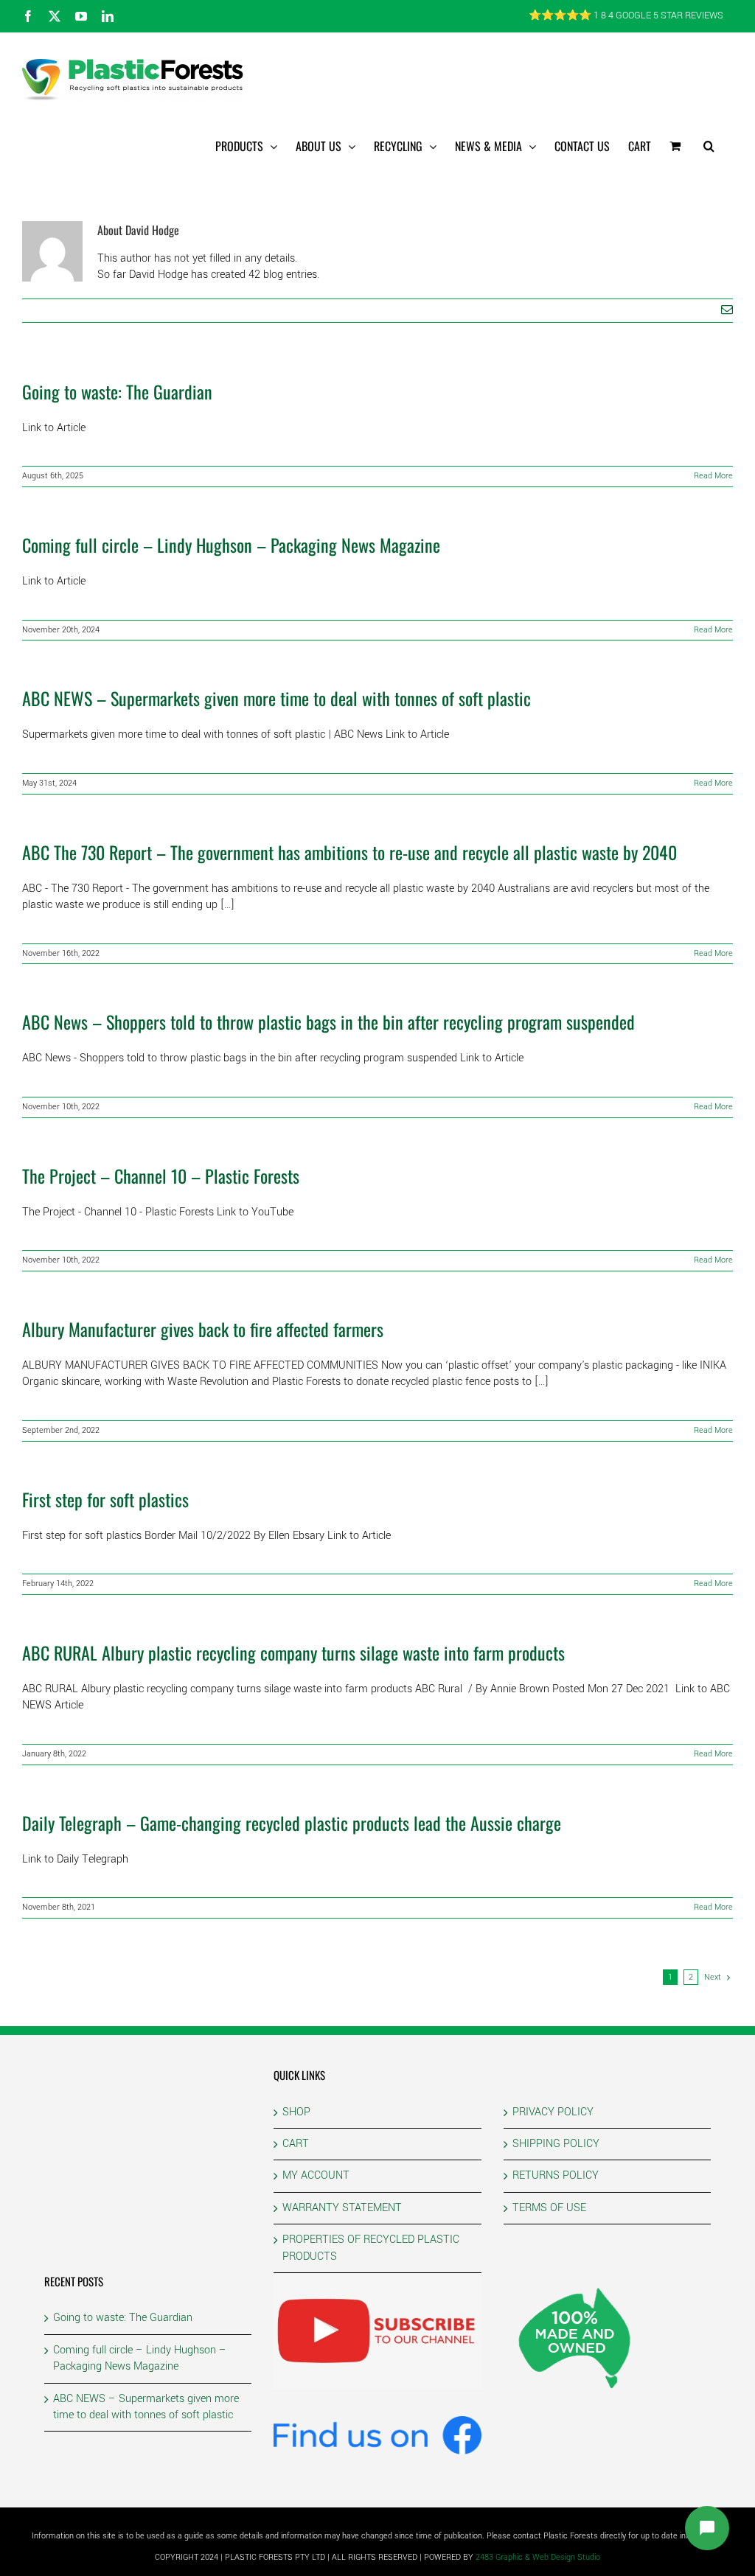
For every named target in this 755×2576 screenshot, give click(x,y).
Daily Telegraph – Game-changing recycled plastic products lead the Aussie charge (292, 1823)
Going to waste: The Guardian (117, 391)
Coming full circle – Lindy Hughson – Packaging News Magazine (231, 545)
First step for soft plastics (105, 1499)
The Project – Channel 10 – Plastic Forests (161, 1176)
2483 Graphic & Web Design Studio (538, 2557)
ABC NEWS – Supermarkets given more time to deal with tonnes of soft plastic (276, 698)
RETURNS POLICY (556, 2175)
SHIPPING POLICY (556, 2144)
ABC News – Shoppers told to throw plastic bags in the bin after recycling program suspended (328, 1022)
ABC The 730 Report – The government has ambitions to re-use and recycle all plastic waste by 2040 (349, 852)
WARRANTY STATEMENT (342, 2208)
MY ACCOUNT (316, 2175)
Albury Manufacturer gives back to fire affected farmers (203, 1329)
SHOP (296, 2112)
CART (296, 2144)
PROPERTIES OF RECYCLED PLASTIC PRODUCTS (371, 2248)
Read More (713, 476)
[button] (709, 146)
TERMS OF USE (549, 2208)
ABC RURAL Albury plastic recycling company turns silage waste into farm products (293, 1652)
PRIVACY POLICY (553, 2112)
